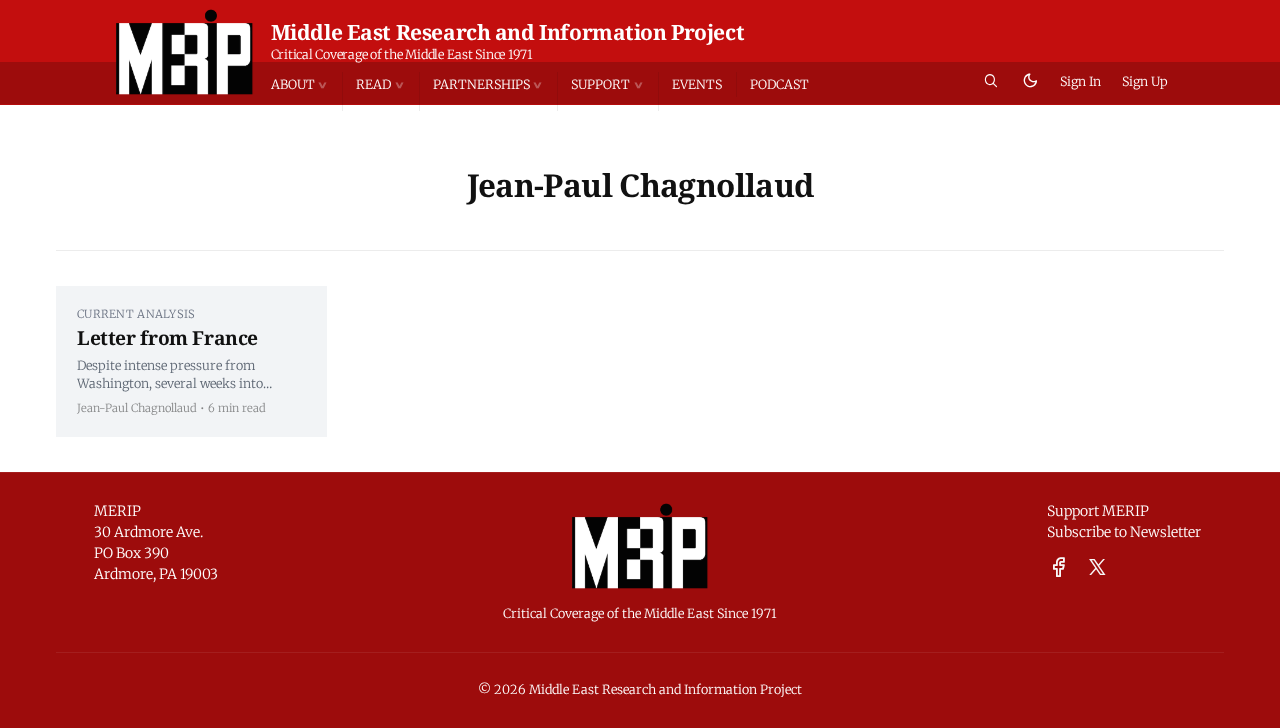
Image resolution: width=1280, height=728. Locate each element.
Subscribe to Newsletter (1124, 532)
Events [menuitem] (697, 84)
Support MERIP (1098, 511)
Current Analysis (136, 314)
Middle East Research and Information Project (508, 32)
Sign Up (1145, 81)
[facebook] (1059, 568)
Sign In (1080, 81)
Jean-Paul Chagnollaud (137, 408)
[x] (1097, 568)
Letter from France (167, 337)
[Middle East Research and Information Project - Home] (184, 52)
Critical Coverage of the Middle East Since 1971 (402, 54)
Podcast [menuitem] (779, 84)
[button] (307, 84)
